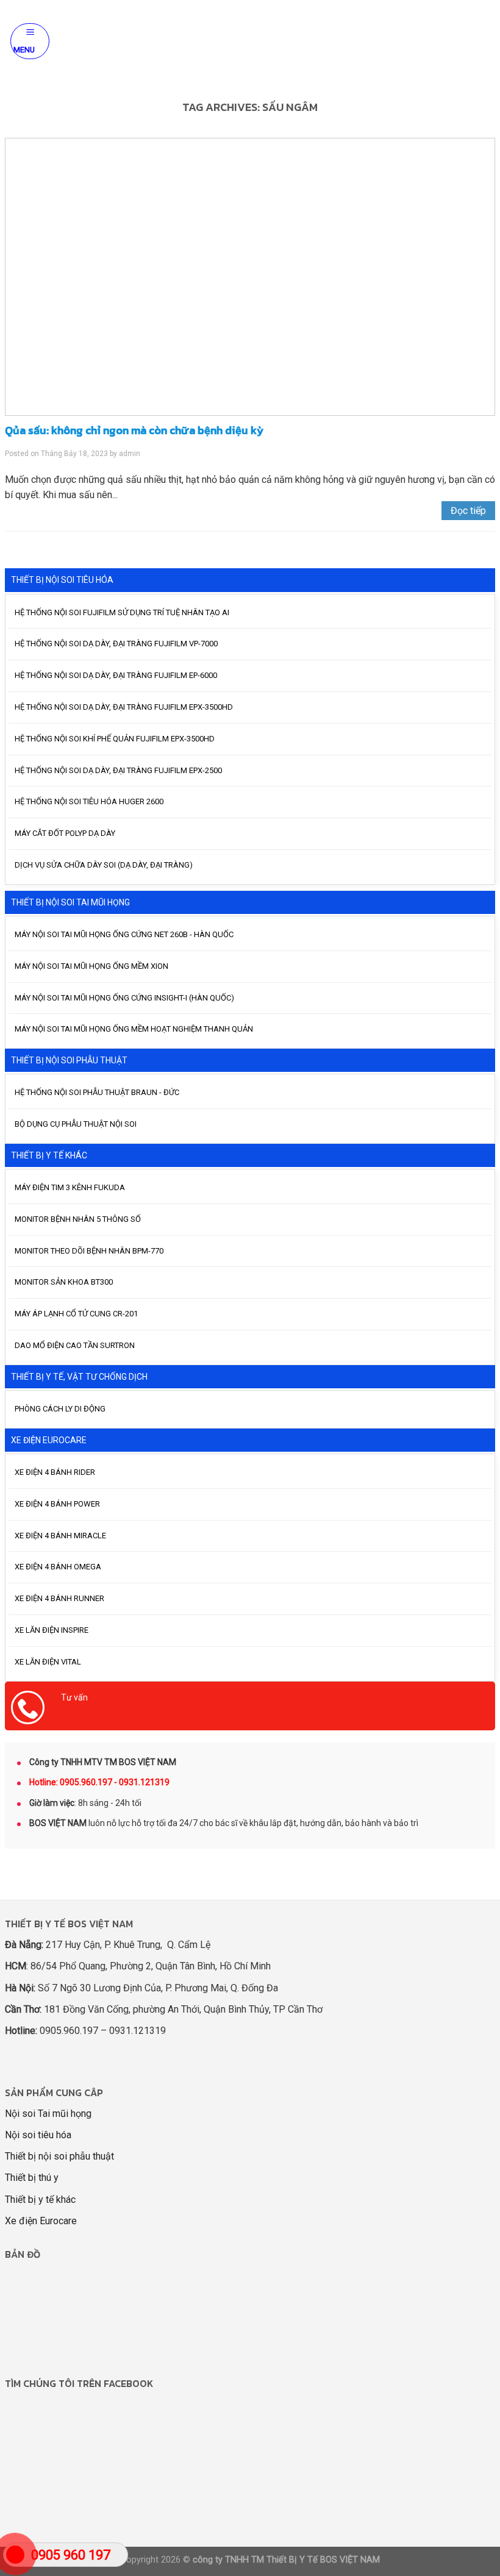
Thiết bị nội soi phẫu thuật (59, 2156)
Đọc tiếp (468, 511)
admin (130, 454)
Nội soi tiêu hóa (38, 2135)
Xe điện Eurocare (41, 2221)
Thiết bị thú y (32, 2178)
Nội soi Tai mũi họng (48, 2114)
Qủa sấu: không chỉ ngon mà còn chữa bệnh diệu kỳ (134, 430)
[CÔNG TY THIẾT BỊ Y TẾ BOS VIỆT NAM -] (250, 41)
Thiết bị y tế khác (40, 2200)
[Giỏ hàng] (484, 41)
